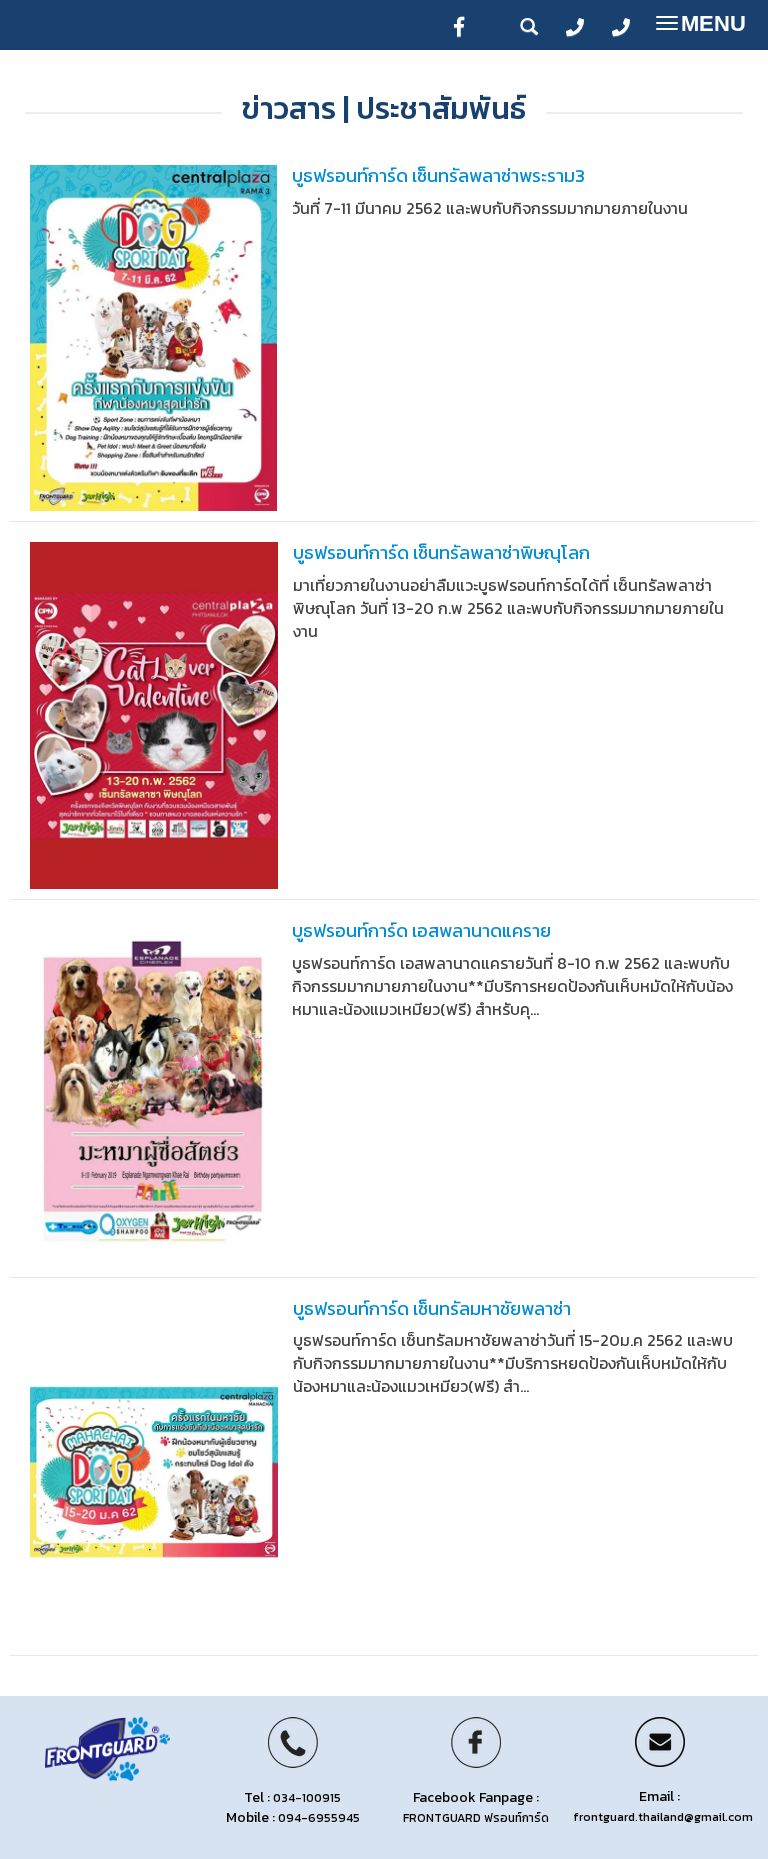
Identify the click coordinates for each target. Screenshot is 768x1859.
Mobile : (292, 1817)
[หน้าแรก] (107, 1747)
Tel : (292, 1797)
